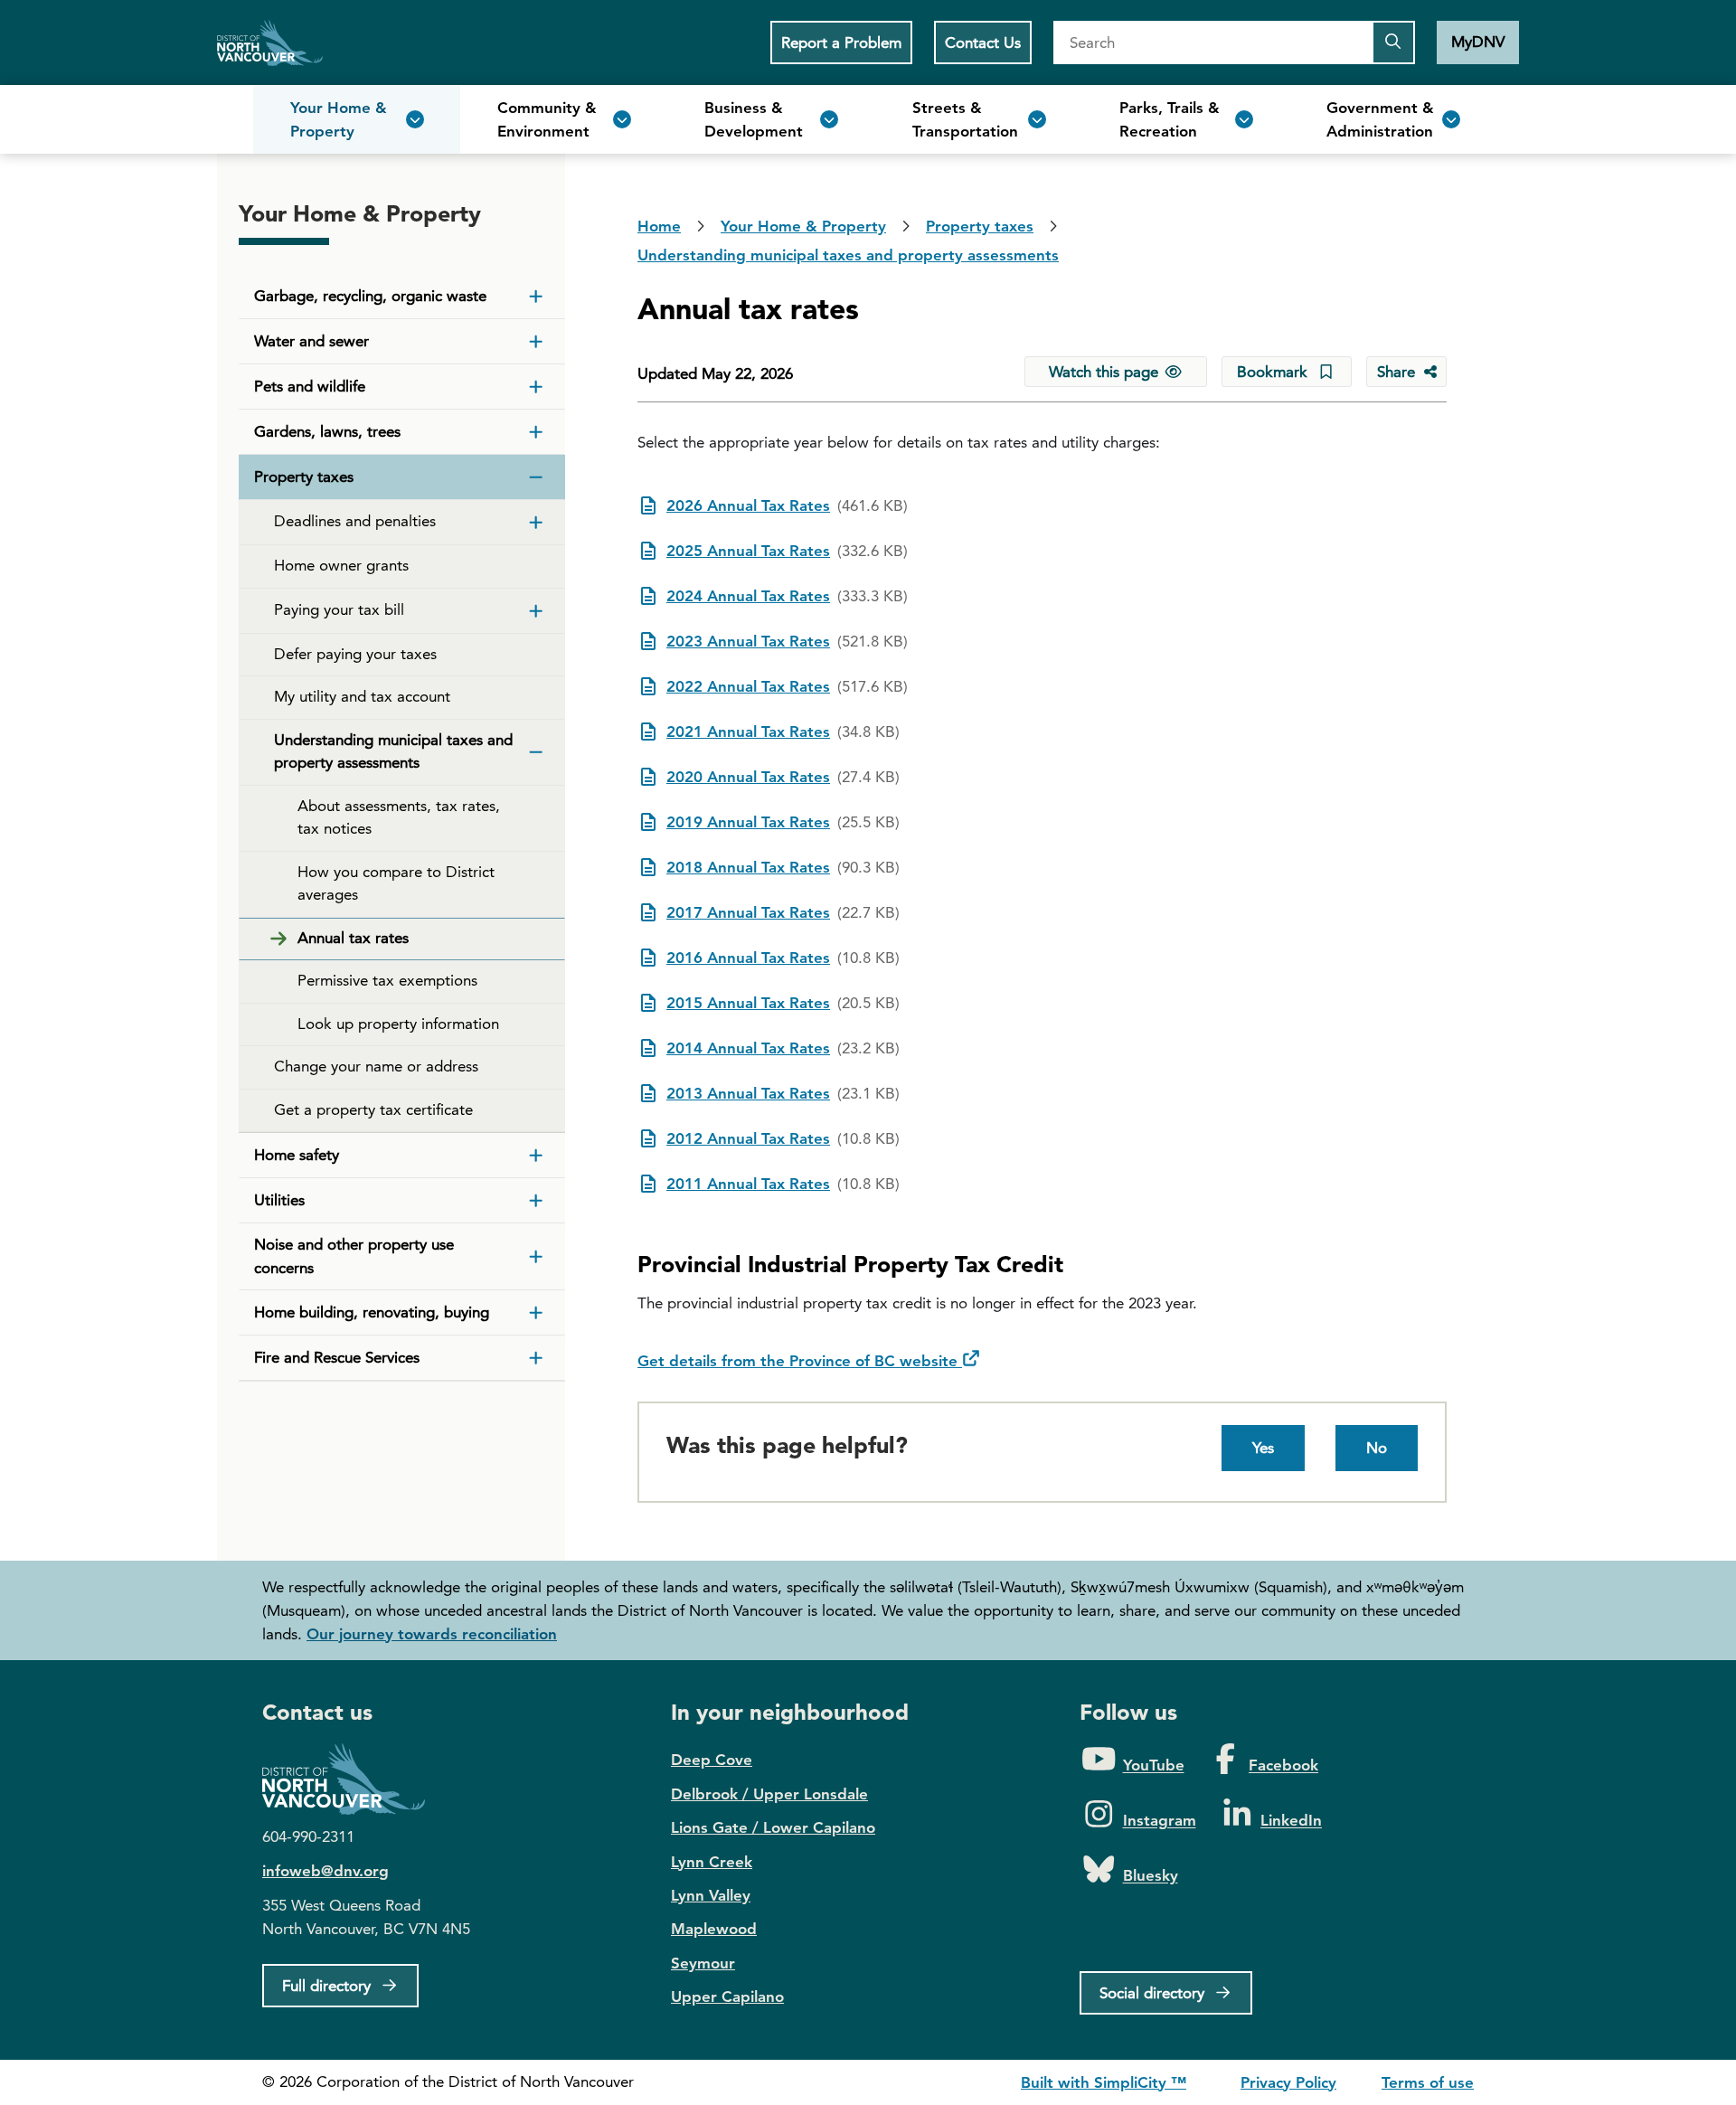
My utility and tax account (362, 696)
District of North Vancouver (353, 1779)
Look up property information (398, 1024)
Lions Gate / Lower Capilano (773, 1827)
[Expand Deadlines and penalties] (536, 523)
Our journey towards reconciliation (432, 1634)
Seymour (703, 1963)
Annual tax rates (353, 938)
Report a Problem (841, 42)
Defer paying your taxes (355, 654)
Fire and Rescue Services (337, 1357)
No (1377, 1448)
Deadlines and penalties (355, 521)
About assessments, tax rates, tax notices (399, 817)
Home (270, 42)
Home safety (297, 1155)
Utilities (279, 1200)
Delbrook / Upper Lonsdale (769, 1794)
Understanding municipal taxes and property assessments (393, 751)
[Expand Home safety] (536, 1156)
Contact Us (983, 42)
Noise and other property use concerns (354, 1256)
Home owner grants (341, 565)
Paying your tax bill (339, 609)
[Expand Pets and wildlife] (536, 387)
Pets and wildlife (310, 386)
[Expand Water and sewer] (536, 342)
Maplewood (714, 1929)
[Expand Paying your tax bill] (536, 611)
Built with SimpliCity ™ (1104, 2082)
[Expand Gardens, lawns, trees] (536, 432)
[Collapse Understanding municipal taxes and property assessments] (536, 752)
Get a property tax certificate (373, 1109)
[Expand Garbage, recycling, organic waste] (536, 297)
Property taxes (304, 477)
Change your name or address (376, 1066)
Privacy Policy (1288, 2082)
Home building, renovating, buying (372, 1312)
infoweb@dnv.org (325, 1871)
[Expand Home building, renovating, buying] (536, 1313)
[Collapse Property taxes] (536, 477)
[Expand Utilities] (536, 1201)
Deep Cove (712, 1760)
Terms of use (1428, 2082)
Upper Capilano (727, 1996)
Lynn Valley (711, 1895)
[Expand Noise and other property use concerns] (536, 1257)
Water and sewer (311, 341)
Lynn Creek (712, 1862)
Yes (1263, 1448)
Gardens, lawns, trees (327, 431)
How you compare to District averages (396, 883)
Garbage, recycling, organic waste (370, 296)
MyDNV (1478, 42)
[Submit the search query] (1393, 42)
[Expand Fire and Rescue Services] (536, 1358)
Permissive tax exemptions (387, 980)
